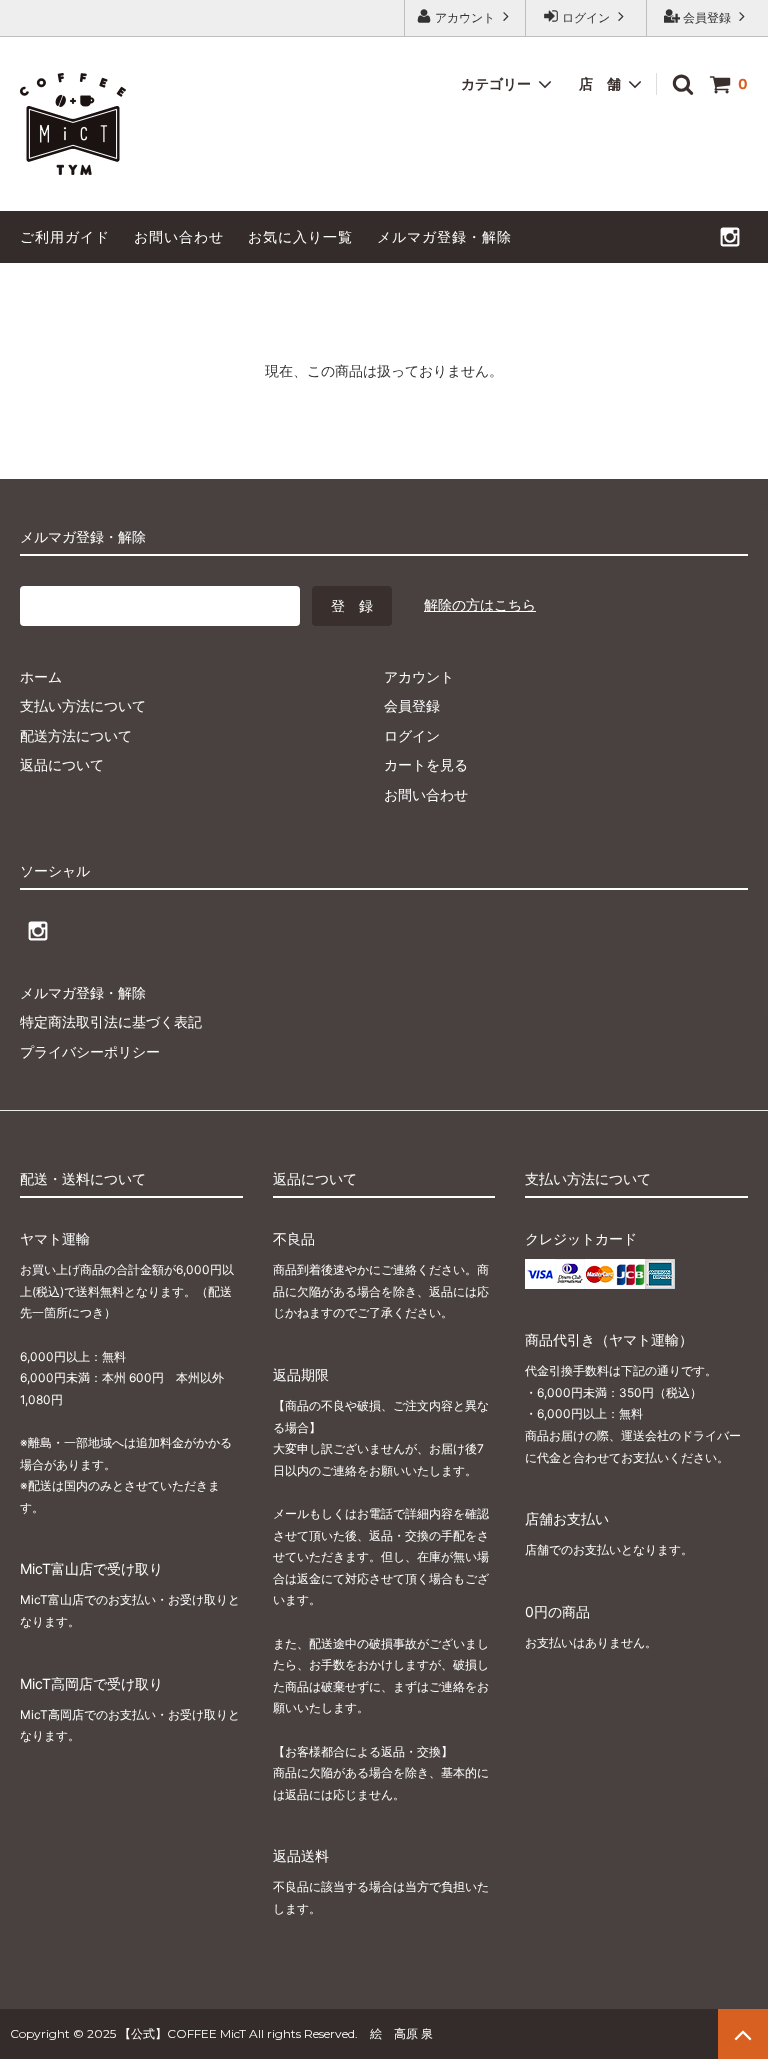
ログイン (586, 17)
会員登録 (707, 17)
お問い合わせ (179, 236)
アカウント (465, 17)
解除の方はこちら (480, 604)
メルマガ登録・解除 (444, 236)
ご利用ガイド (65, 236)
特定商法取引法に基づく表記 (111, 1021)
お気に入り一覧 (300, 236)
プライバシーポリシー (90, 1051)
